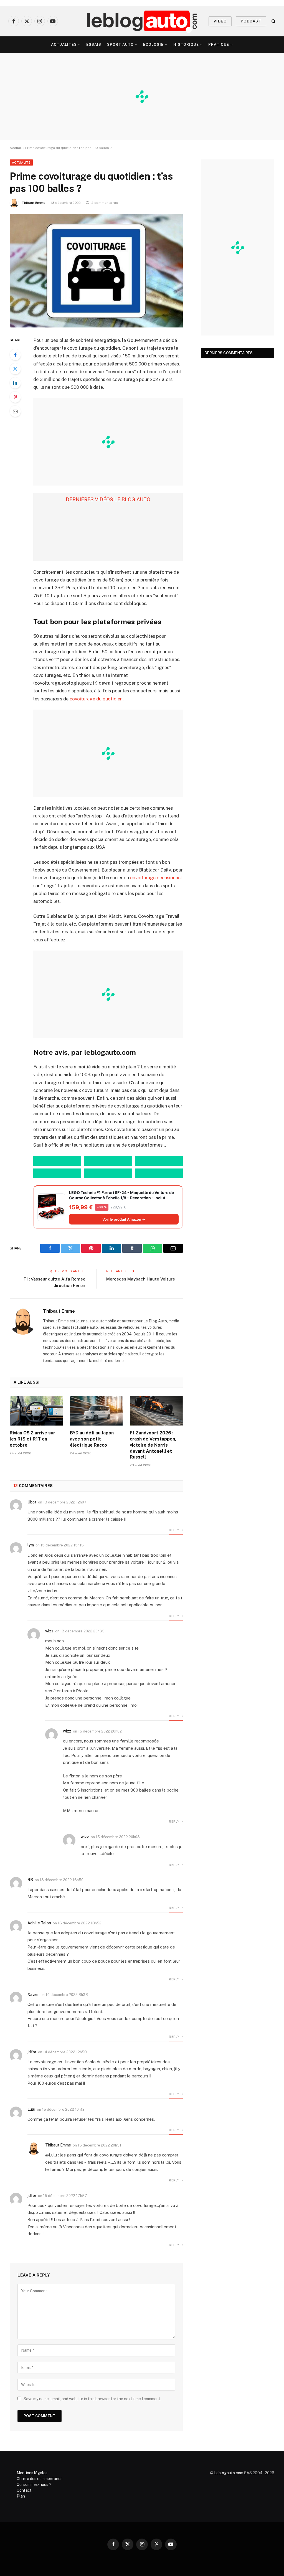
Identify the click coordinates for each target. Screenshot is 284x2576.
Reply (174, 1530)
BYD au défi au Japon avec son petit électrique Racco (92, 1439)
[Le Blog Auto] (142, 21)
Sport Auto (120, 45)
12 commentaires (104, 203)
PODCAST (251, 21)
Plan (21, 2496)
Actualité (21, 162)
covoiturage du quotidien (96, 699)
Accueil (16, 148)
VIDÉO (220, 21)
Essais (94, 45)
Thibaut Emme (33, 203)
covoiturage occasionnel (156, 878)
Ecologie (153, 45)
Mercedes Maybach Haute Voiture (141, 1279)
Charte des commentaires (40, 2479)
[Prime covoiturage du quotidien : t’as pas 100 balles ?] (96, 271)
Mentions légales (32, 2473)
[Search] (273, 21)
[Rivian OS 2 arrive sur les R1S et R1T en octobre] (36, 1411)
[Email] (15, 411)
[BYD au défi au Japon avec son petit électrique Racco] (96, 1411)
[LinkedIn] (15, 383)
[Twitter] (15, 369)
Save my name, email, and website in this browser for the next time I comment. (92, 2399)
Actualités (64, 45)
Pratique (219, 45)
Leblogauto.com (229, 2473)
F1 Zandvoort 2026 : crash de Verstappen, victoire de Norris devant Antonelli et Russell (153, 1445)
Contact (24, 2490)
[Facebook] (15, 355)
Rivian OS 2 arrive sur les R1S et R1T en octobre (32, 1439)
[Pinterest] (15, 397)
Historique (186, 45)
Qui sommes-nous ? (34, 2484)
